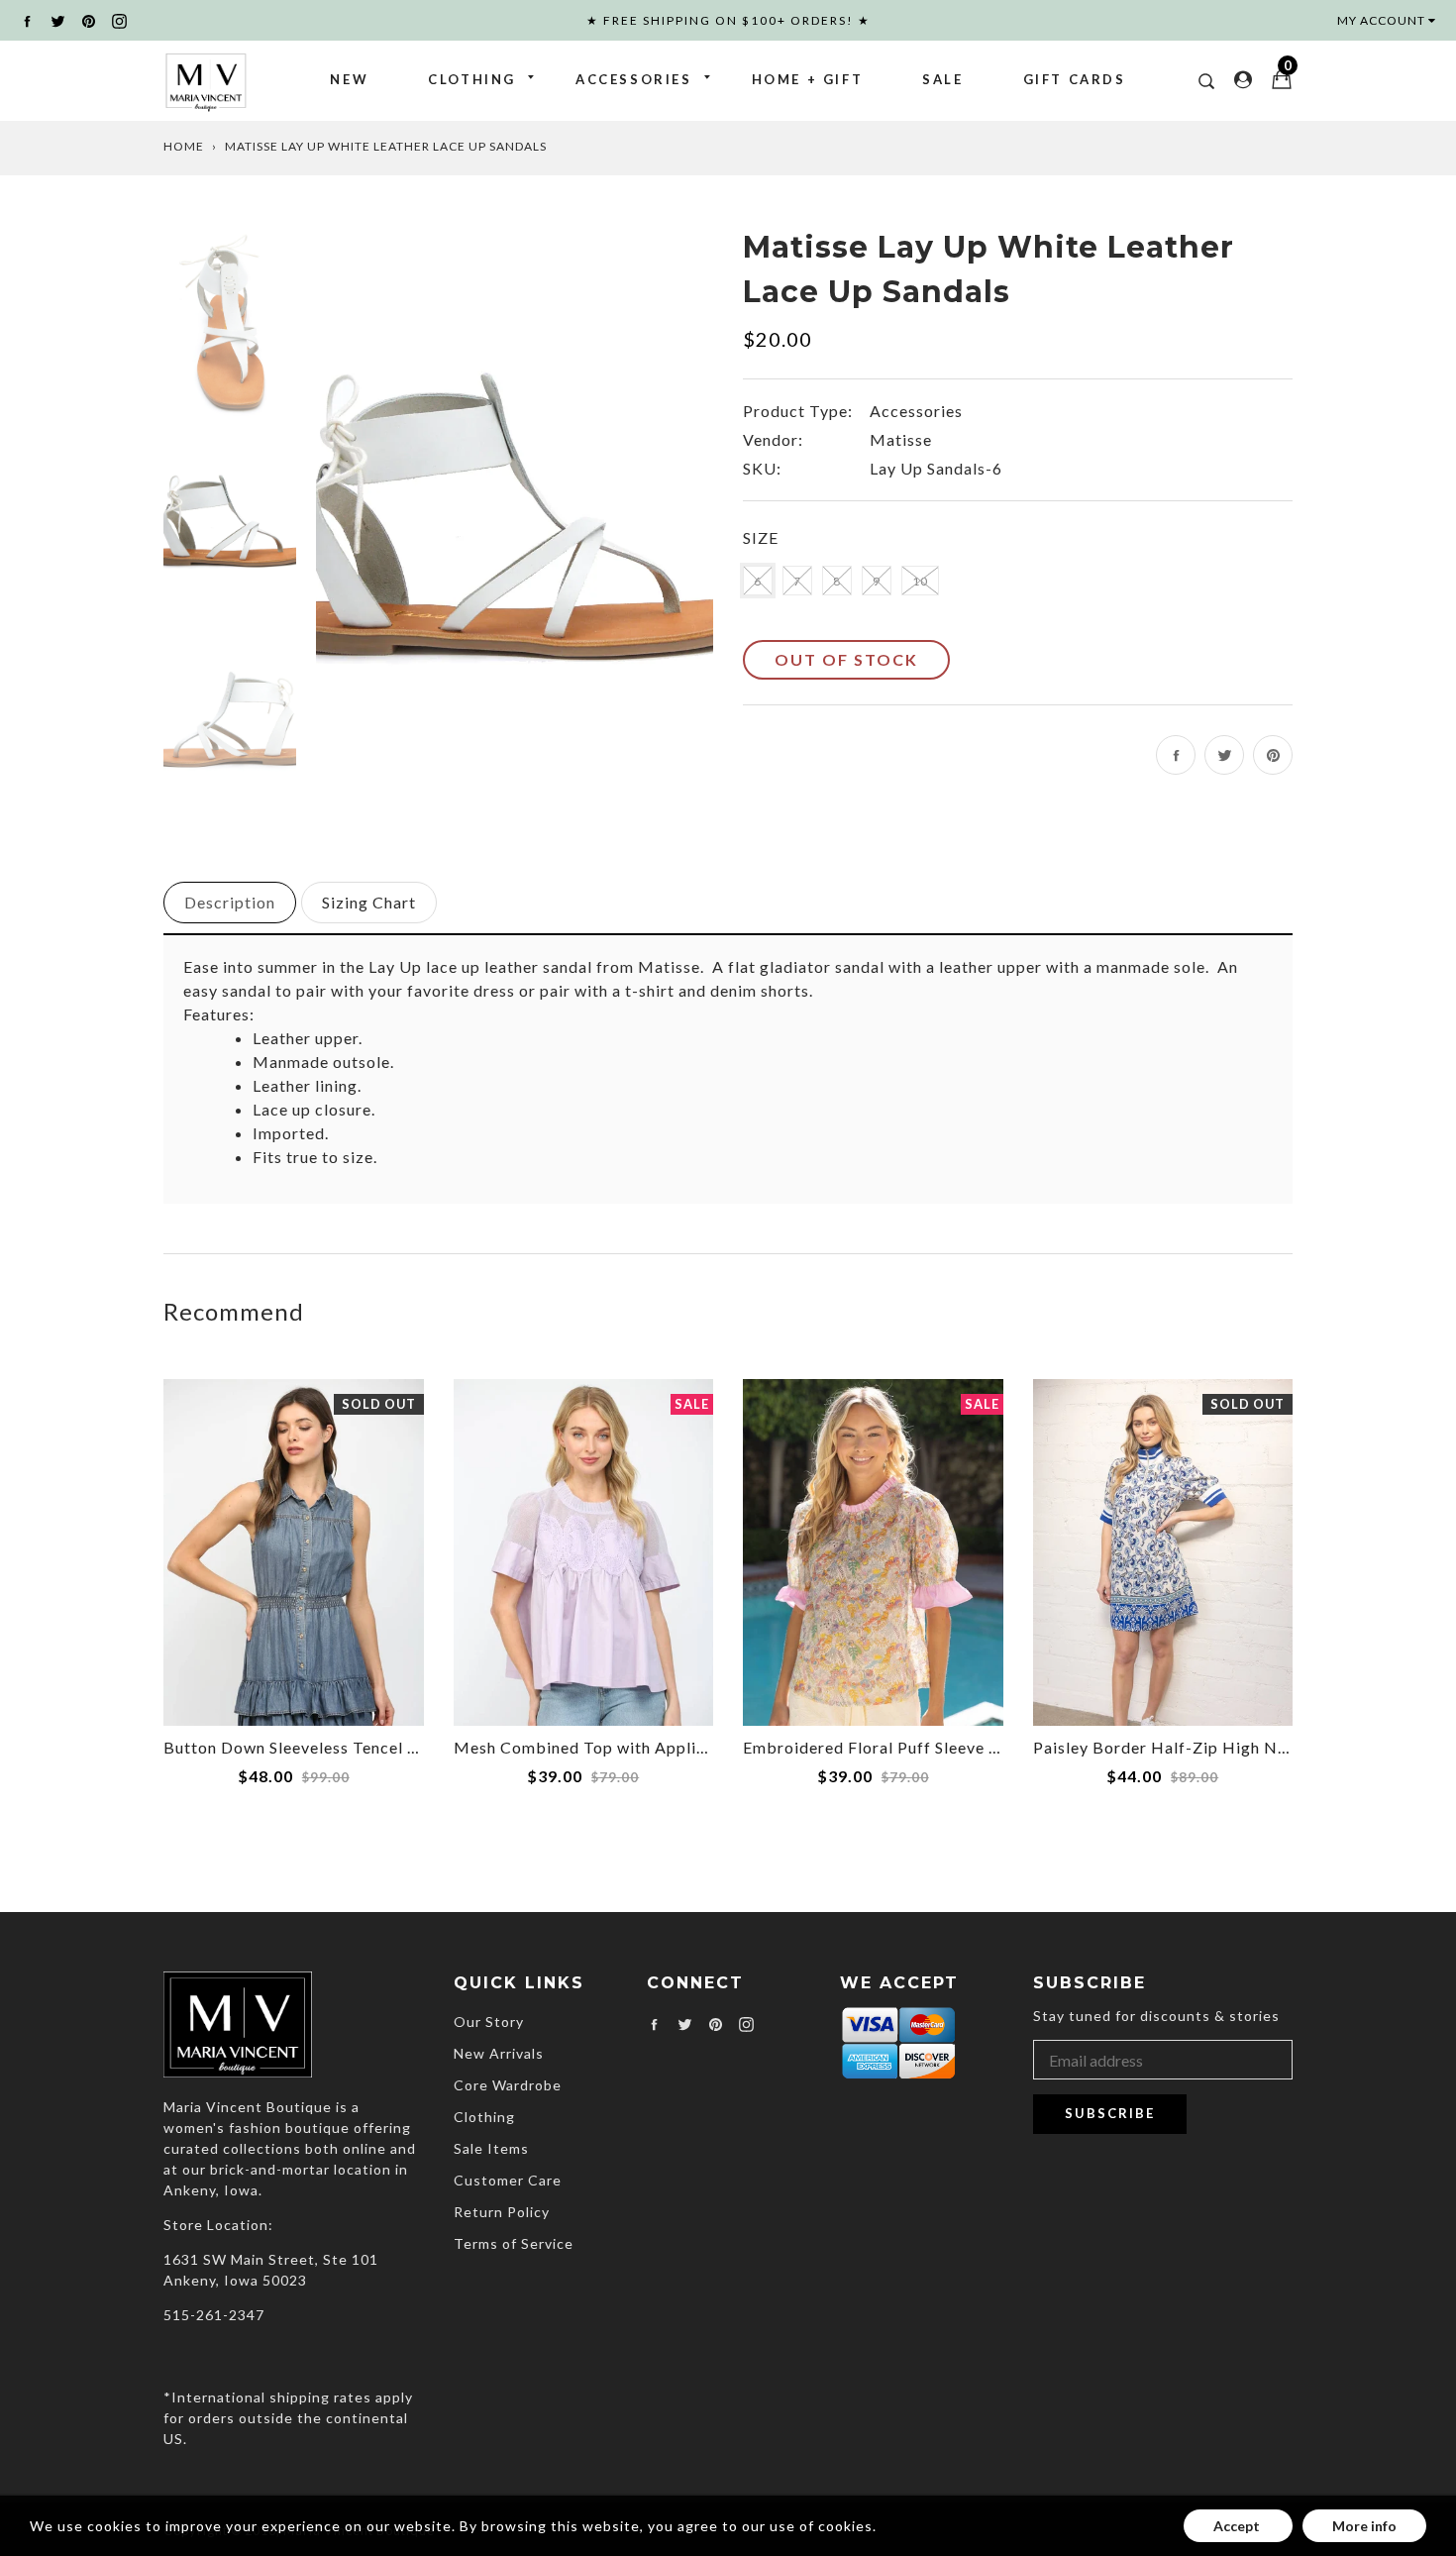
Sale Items (491, 2148)
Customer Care (508, 2180)
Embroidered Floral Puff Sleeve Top (881, 1747)
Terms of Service (514, 2243)
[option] (515, 523)
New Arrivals (499, 2053)
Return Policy (502, 2212)
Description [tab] (230, 902)
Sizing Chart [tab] (369, 902)
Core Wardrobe (508, 2085)
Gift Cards (1075, 79)
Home (184, 146)
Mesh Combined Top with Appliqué (589, 1747)
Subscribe (1110, 2113)
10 (920, 581)
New (349, 79)
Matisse (901, 439)
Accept (1238, 2526)
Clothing (472, 79)
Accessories (634, 79)
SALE (942, 79)
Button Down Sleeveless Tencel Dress (308, 1747)
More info (1364, 2526)
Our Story (489, 2022)
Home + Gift (808, 79)
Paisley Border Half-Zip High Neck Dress (1194, 1747)
